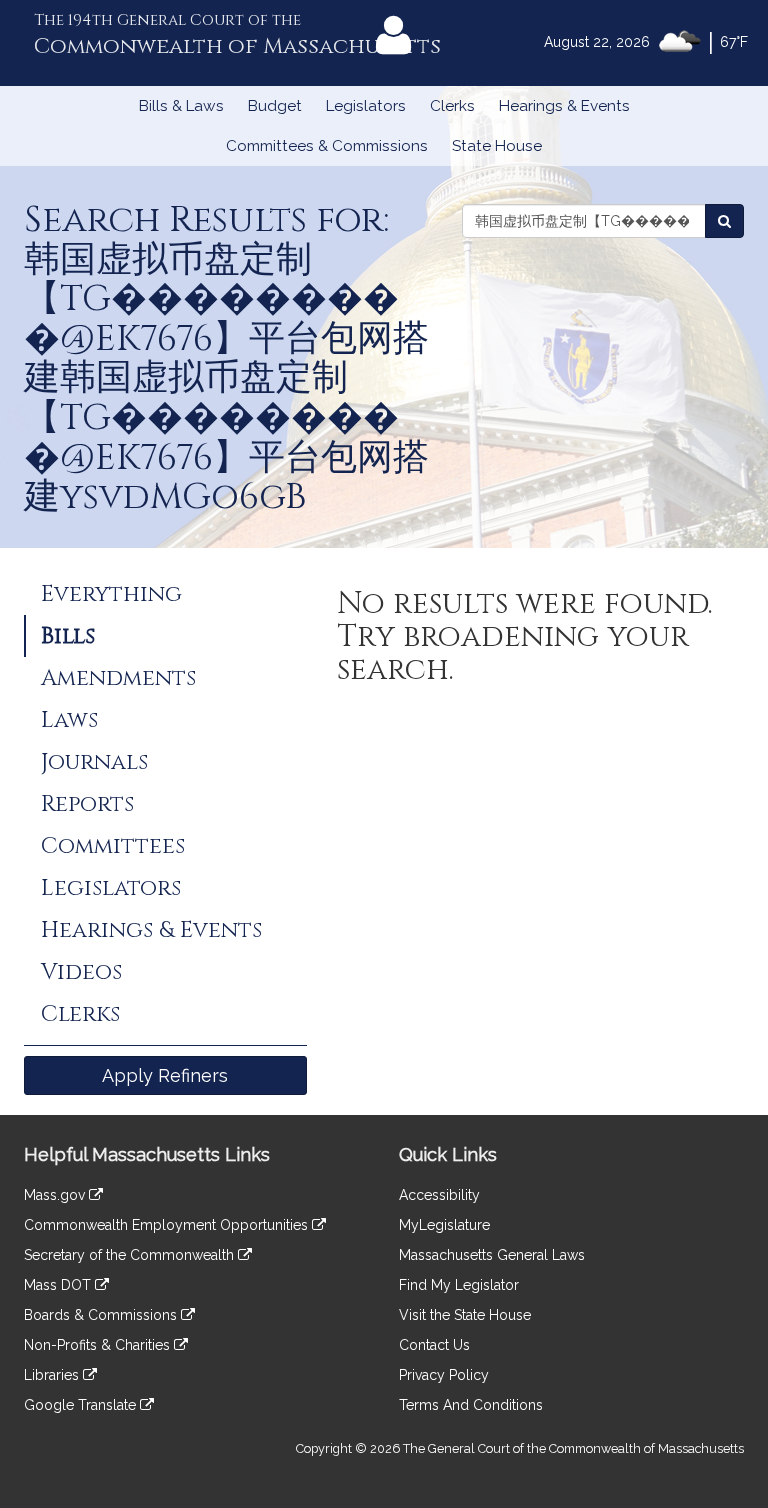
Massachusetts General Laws (492, 1255)
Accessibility (439, 1195)
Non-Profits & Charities (99, 1345)
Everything (111, 594)
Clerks (452, 106)
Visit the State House (465, 1315)
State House (497, 146)
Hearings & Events (564, 106)
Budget (275, 106)
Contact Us (434, 1345)
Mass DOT (59, 1285)
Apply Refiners (165, 1075)
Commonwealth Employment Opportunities (168, 1225)
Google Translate (82, 1405)
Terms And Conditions (471, 1405)
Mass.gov (56, 1195)
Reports (87, 804)
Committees (113, 846)
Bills (68, 636)
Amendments (118, 678)
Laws (69, 720)
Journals (94, 762)
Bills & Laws (181, 106)
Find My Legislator (459, 1285)
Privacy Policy (444, 1375)
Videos (81, 972)
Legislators (366, 106)
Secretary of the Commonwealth (131, 1255)
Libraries (53, 1375)
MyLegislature (444, 1225)
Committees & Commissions (327, 146)
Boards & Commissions (102, 1315)
